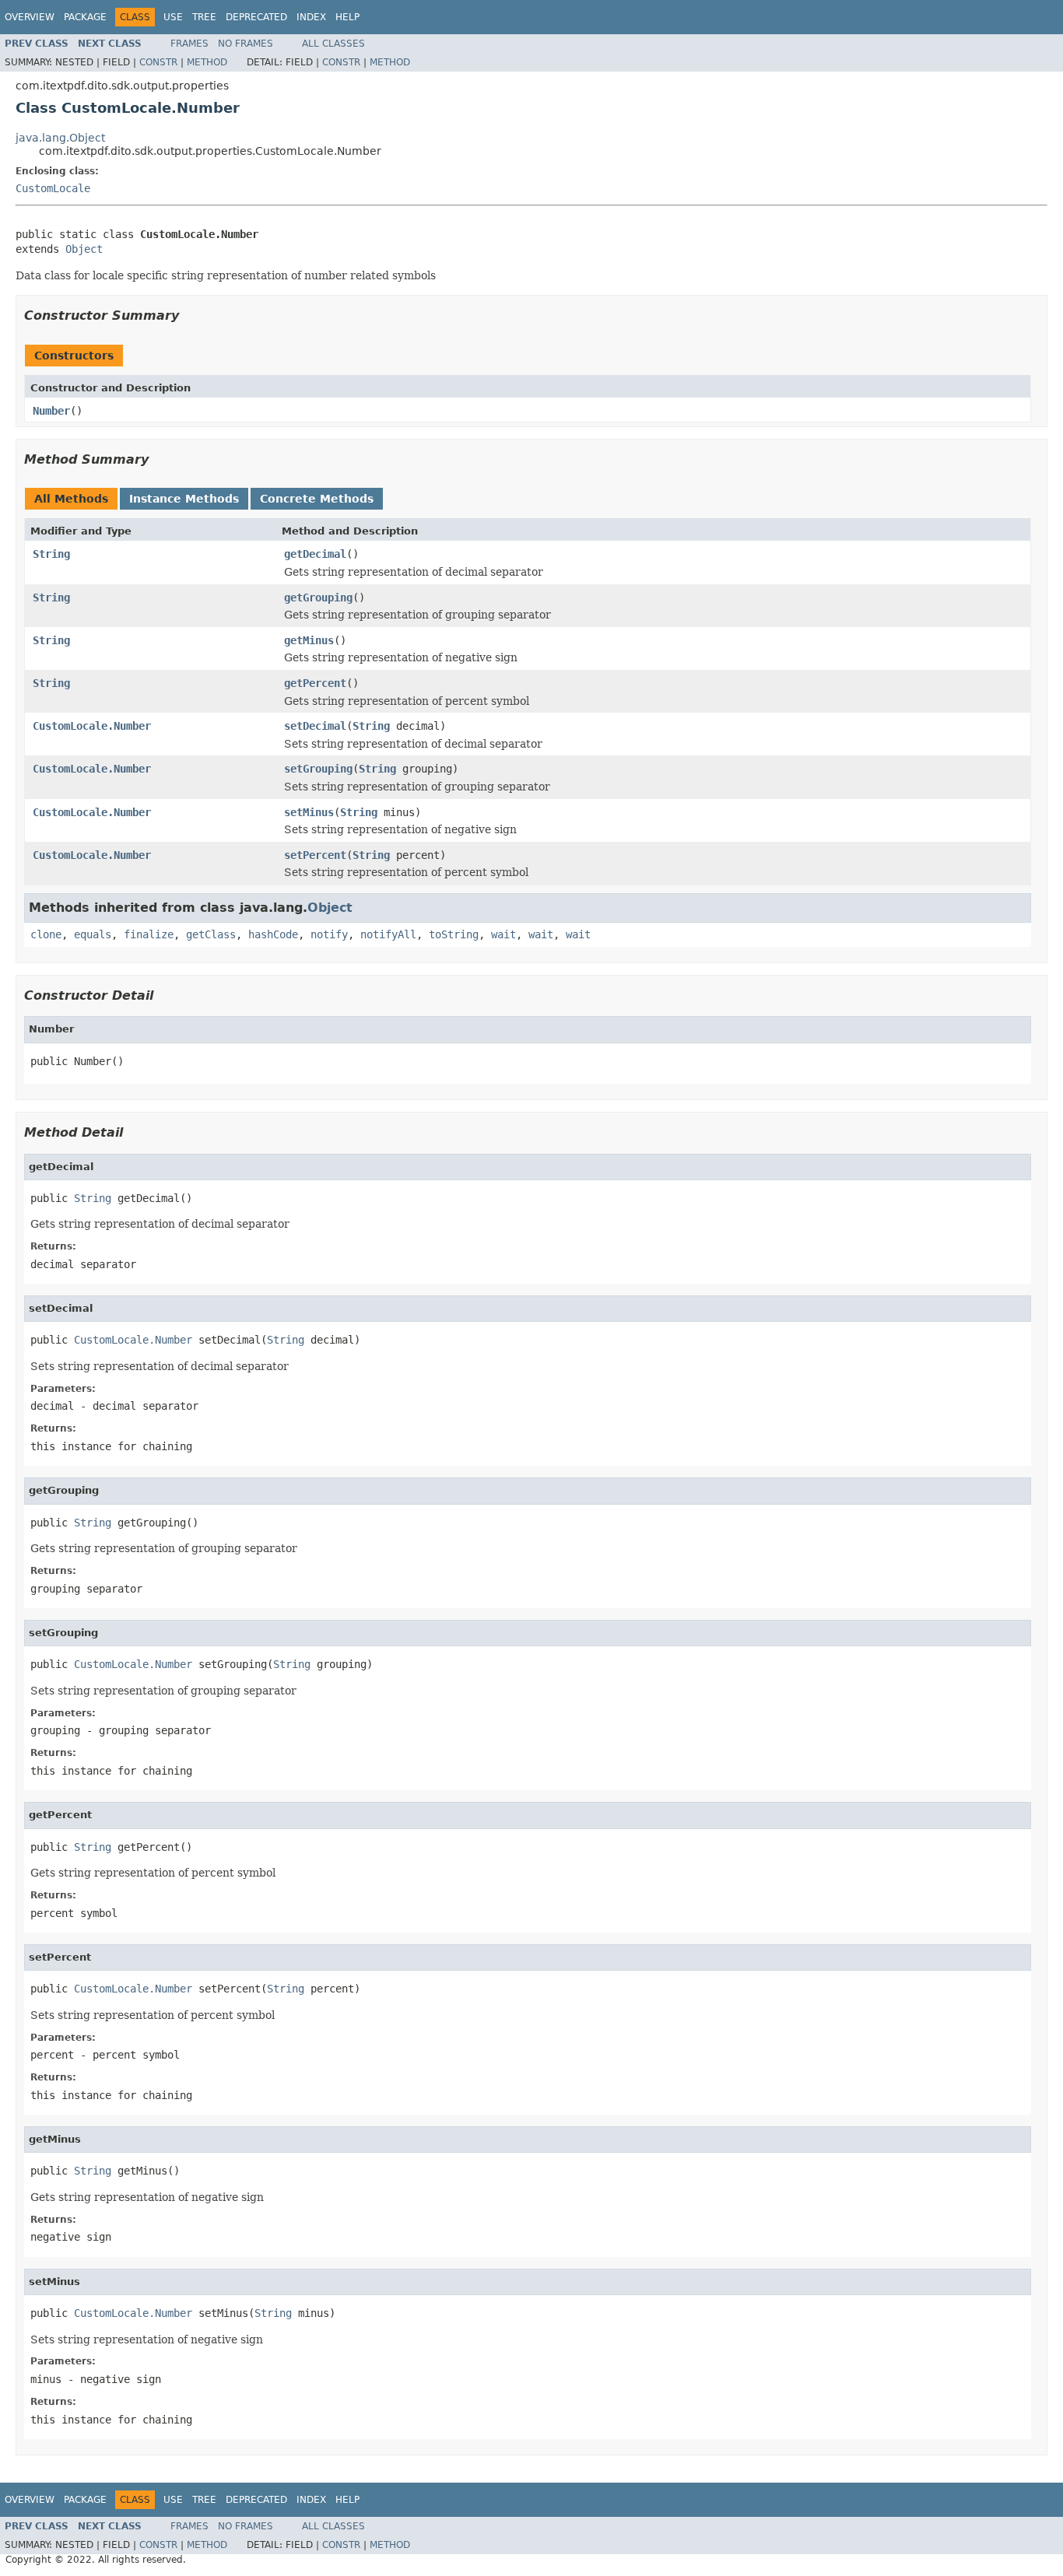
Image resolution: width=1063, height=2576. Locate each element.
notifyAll (388, 934)
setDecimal (315, 726)
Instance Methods (184, 499)
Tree (204, 17)
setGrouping (318, 769)
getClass (211, 934)
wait (503, 934)
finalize (149, 934)
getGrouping (318, 598)
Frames (189, 44)
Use (173, 17)
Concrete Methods (317, 499)
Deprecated (256, 17)
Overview (30, 17)
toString (454, 934)
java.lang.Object (60, 138)
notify (329, 934)
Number (51, 411)
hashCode (273, 934)
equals (93, 934)
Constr (158, 62)
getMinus (309, 640)
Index (311, 17)
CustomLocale (53, 188)
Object (84, 249)
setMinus (309, 812)
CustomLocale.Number (92, 726)
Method (207, 62)
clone (46, 934)
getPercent (315, 683)
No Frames (246, 44)
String (51, 554)
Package (85, 17)
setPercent (315, 855)
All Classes (333, 44)
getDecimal (315, 554)
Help (347, 17)
